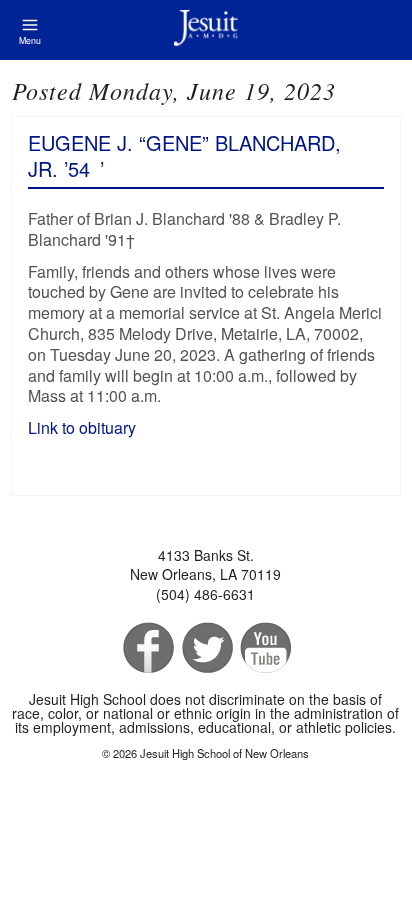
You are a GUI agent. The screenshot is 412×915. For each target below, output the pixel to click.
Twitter (205, 648)
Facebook (146, 648)
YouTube (264, 648)
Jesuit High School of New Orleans (205, 30)
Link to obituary (84, 427)
